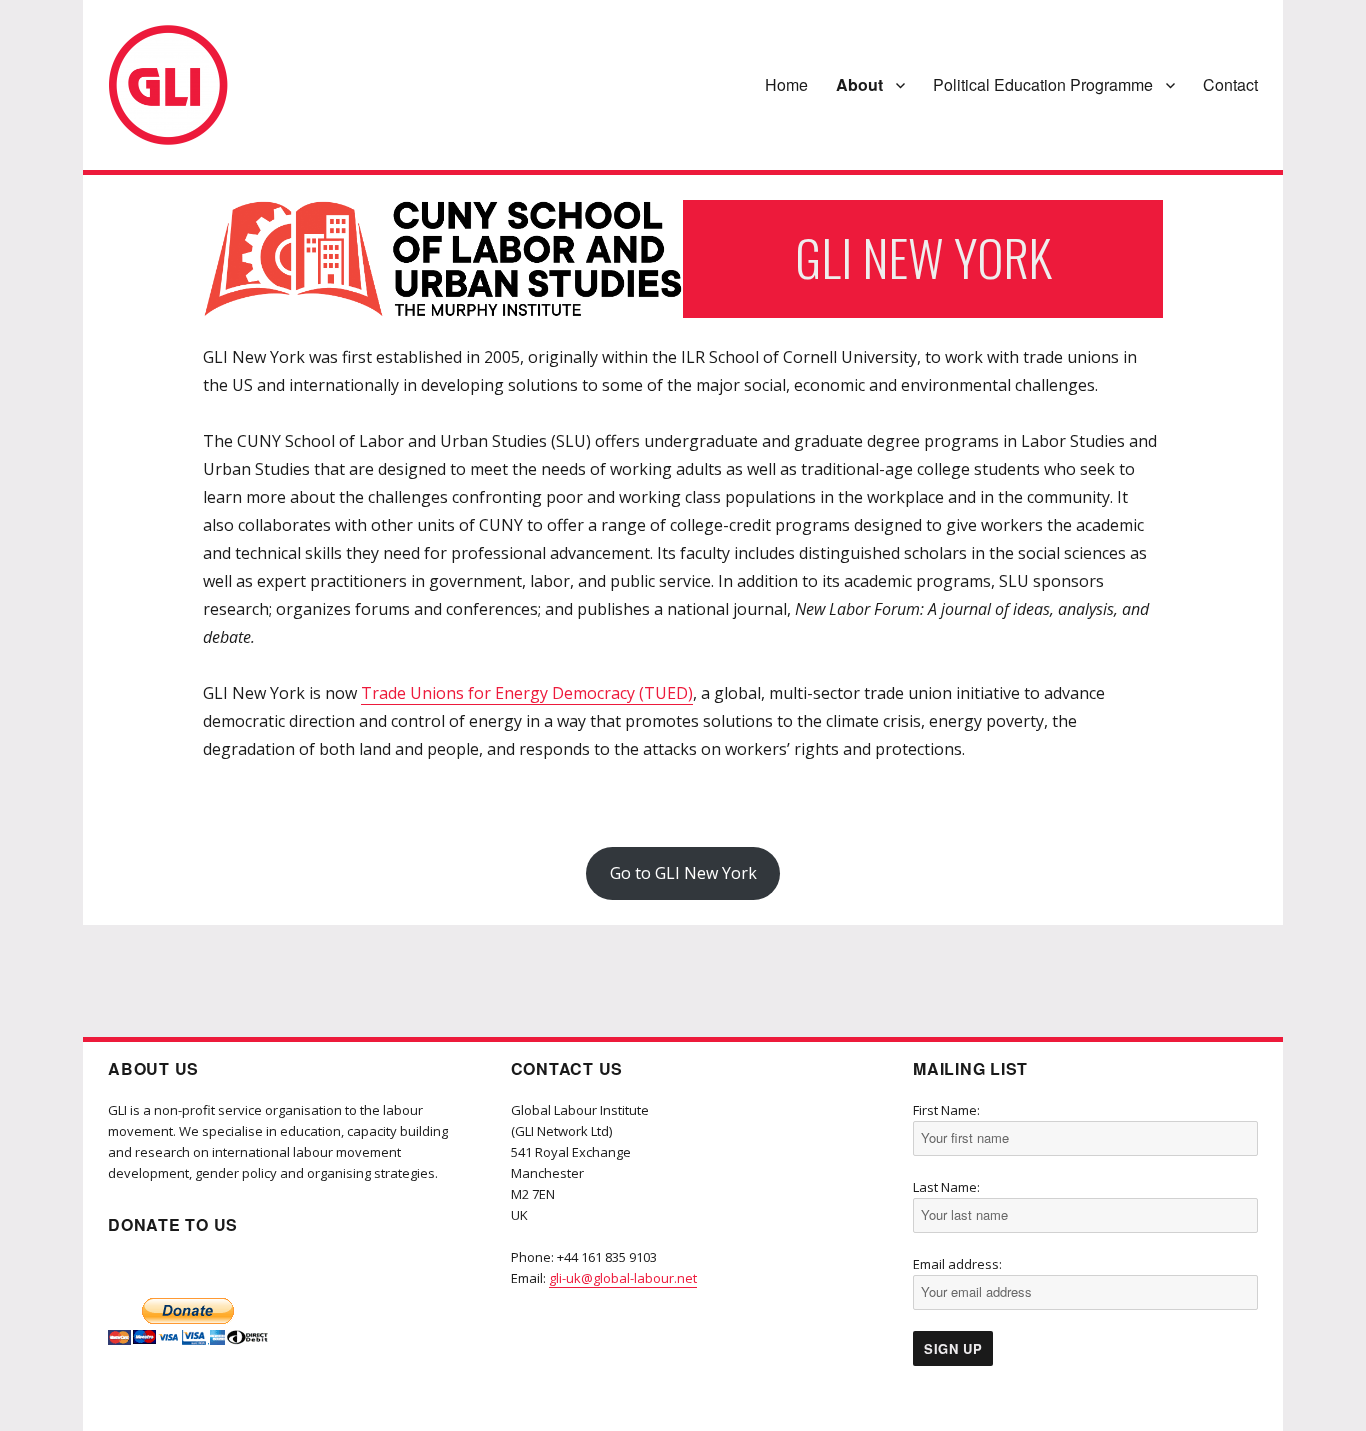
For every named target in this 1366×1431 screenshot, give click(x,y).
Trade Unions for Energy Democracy (498, 693)
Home (786, 84)
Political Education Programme (1043, 84)
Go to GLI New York (683, 873)
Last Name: (946, 1187)
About (859, 84)
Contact (1230, 84)
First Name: (946, 1110)
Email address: (957, 1264)
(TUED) (666, 693)
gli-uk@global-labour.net (623, 1278)
